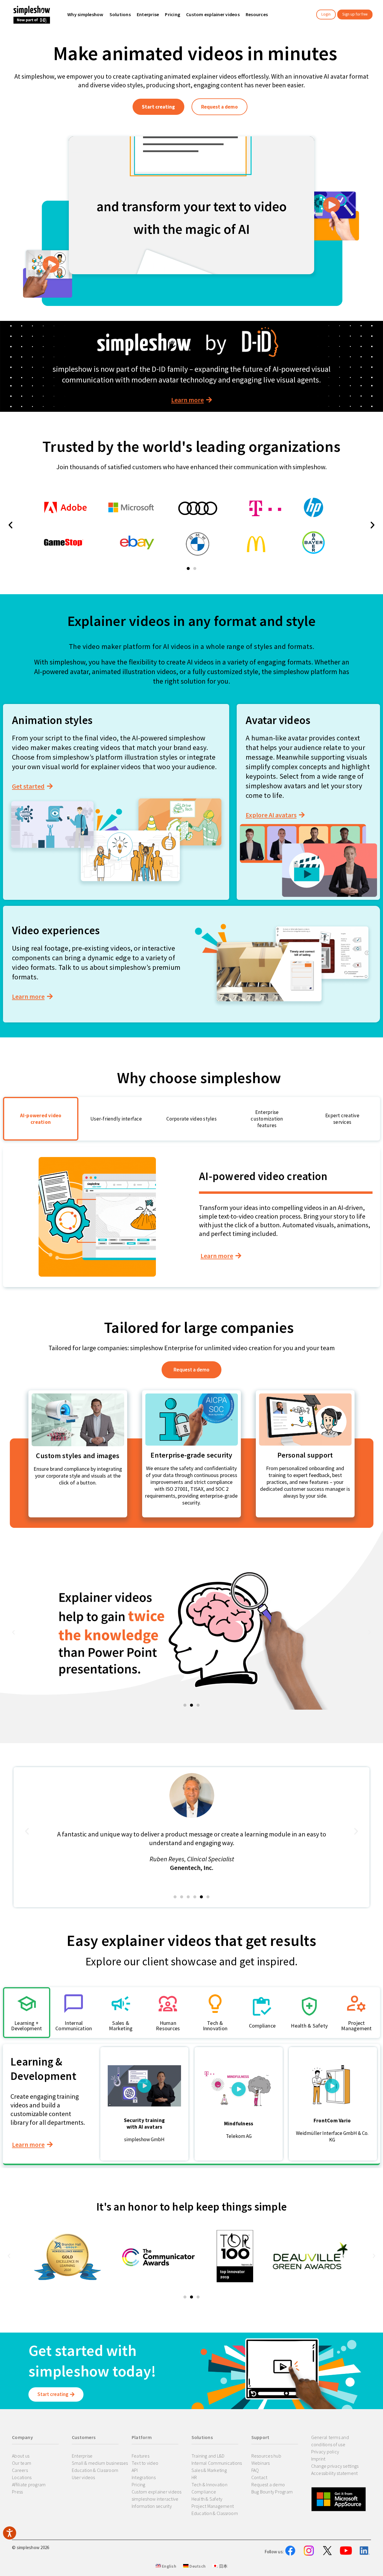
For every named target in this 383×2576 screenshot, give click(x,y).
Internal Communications (217, 2463)
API (135, 2470)
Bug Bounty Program (272, 2492)
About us (21, 2456)
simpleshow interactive (155, 2499)
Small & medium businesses (100, 2463)
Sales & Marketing (209, 2470)
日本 (223, 2566)
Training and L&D (208, 2456)
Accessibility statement (335, 2473)
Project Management (213, 2506)
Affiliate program (29, 2484)
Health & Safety (207, 2499)
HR (194, 2477)
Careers (20, 2470)
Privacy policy (325, 2452)
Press (17, 2492)
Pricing (139, 2484)
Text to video (145, 2463)
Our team (22, 2463)
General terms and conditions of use (330, 2441)
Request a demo (268, 2484)
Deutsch (197, 2566)
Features (140, 2456)
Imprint (318, 2459)
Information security (152, 2506)
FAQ (255, 2470)
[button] (188, 568)
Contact (259, 2477)
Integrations (144, 2477)
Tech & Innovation (209, 2484)
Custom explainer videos (157, 2492)
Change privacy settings (335, 2466)
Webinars (261, 2463)
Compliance (204, 2492)
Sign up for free (355, 14)
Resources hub (266, 2456)
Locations (22, 2477)
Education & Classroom (95, 2470)
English (169, 2566)
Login (326, 14)
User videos (83, 2477)
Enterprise (82, 2456)
